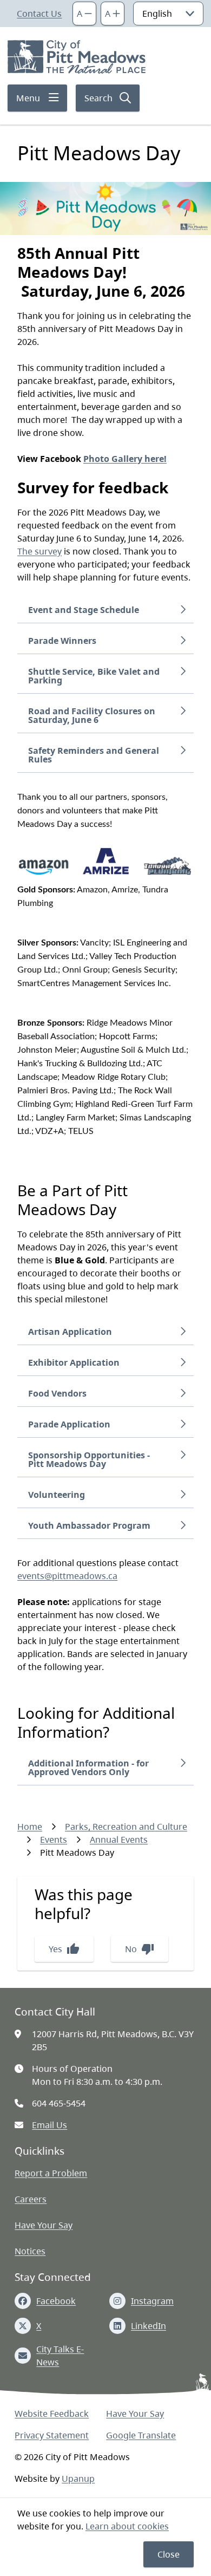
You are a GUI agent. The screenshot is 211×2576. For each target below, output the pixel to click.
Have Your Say (44, 2225)
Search (98, 98)
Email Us (50, 2125)
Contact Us (39, 14)
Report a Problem (51, 2173)
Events (54, 1840)
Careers (31, 2199)
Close (169, 2554)
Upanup (78, 2479)
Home (30, 1827)
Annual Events (119, 1840)
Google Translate (141, 2435)
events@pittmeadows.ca (67, 1576)
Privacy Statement (52, 2435)
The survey (39, 551)
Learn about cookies (127, 2526)
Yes (64, 1949)
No (140, 1949)
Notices (30, 2251)
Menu (28, 98)
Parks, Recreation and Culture (126, 1827)
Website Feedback (52, 2414)
